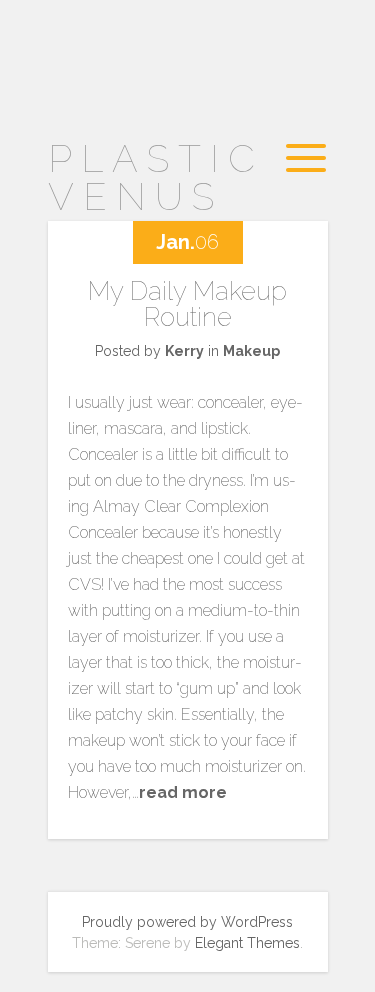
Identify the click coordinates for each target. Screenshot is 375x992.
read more (183, 792)
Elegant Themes (247, 943)
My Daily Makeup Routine (187, 304)
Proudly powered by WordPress (187, 922)
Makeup (251, 351)
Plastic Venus (156, 177)
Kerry (184, 351)
